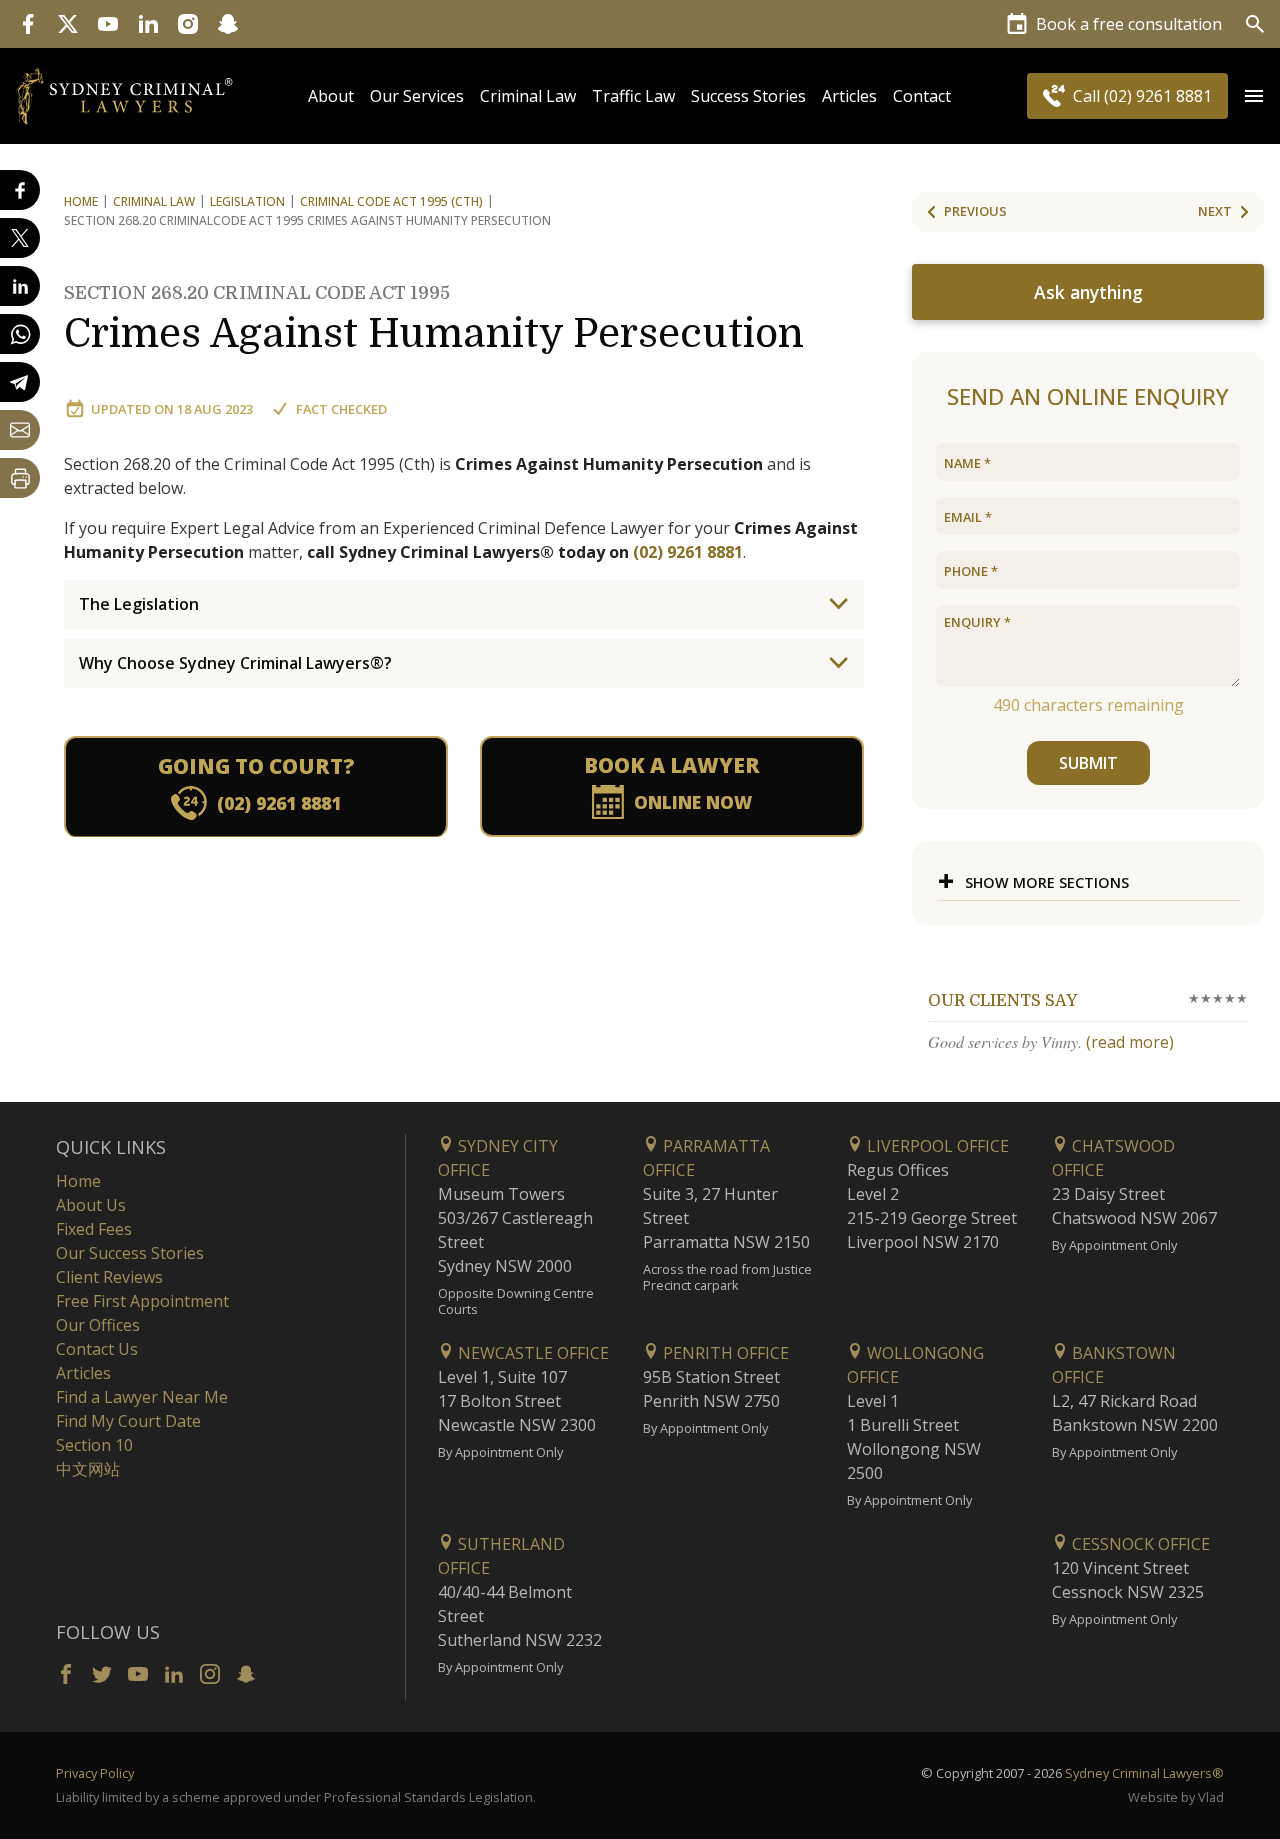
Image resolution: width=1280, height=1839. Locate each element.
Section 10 (94, 1445)
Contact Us (97, 1349)
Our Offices (98, 1325)
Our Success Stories (130, 1253)
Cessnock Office (1139, 1544)
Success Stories (748, 96)
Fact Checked (341, 409)
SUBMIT (1088, 763)
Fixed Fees (94, 1229)
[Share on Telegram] (20, 382)
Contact (922, 96)
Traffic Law (633, 96)
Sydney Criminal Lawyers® (1144, 1773)
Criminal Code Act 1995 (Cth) (391, 201)
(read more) (1130, 1042)
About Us (91, 1205)
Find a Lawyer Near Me (142, 1397)
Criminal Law (528, 96)
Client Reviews (109, 1277)
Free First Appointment (142, 1301)
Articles (849, 96)
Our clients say (1002, 1001)
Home (81, 201)
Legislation (247, 201)
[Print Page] (20, 478)
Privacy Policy (95, 1773)
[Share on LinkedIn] (20, 286)
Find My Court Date (128, 1421)
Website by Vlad (1176, 1797)
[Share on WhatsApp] (20, 334)
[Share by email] (20, 430)
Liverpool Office (936, 1146)
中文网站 (88, 1469)
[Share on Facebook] (20, 190)
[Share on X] (20, 238)
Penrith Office (724, 1353)
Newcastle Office (531, 1353)
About (331, 96)
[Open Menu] (1254, 96)
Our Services (417, 96)
